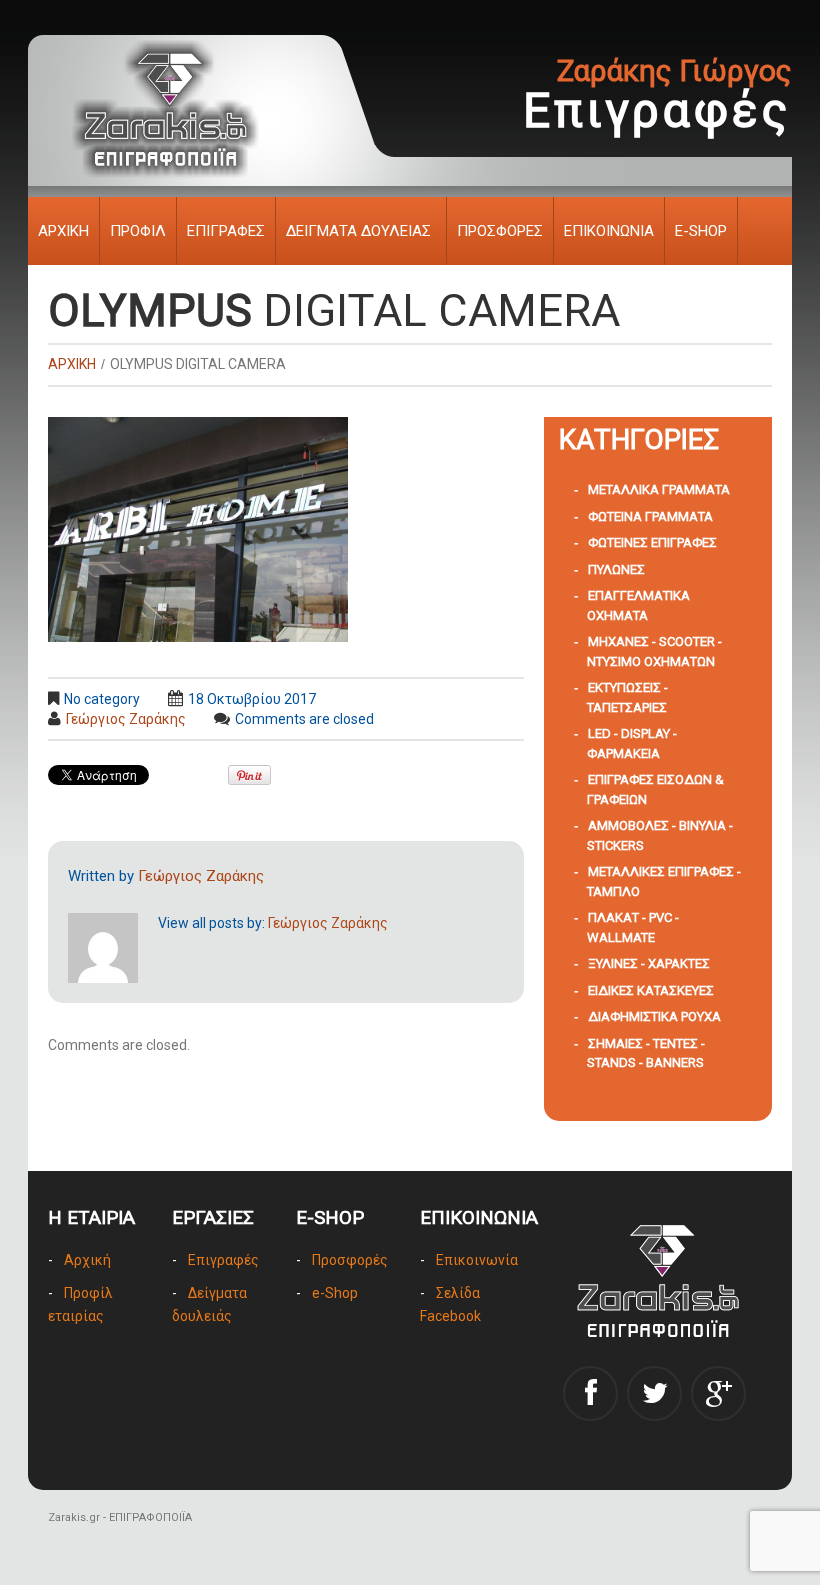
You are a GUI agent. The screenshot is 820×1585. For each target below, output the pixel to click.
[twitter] (654, 1393)
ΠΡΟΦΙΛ (138, 231)
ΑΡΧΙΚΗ (63, 231)
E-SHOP (701, 231)
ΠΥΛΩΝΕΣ (616, 569)
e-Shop (335, 1293)
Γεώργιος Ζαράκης (126, 719)
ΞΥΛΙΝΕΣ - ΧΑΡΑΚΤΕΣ (649, 963)
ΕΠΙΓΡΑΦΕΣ (226, 231)
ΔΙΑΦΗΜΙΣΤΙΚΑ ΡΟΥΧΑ (654, 1016)
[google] (718, 1393)
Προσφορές (350, 1260)
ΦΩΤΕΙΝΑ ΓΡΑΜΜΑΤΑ (650, 516)
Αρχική (87, 1260)
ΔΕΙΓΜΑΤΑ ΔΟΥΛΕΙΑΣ (358, 231)
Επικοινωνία (477, 1260)
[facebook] (590, 1393)
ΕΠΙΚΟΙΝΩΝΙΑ (609, 231)
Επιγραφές (223, 1260)
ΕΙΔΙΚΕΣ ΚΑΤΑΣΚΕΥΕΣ (651, 990)
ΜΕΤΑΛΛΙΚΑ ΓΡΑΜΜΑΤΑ (659, 489)
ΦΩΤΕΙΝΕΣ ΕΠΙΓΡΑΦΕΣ (652, 542)
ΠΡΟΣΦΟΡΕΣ (500, 231)
